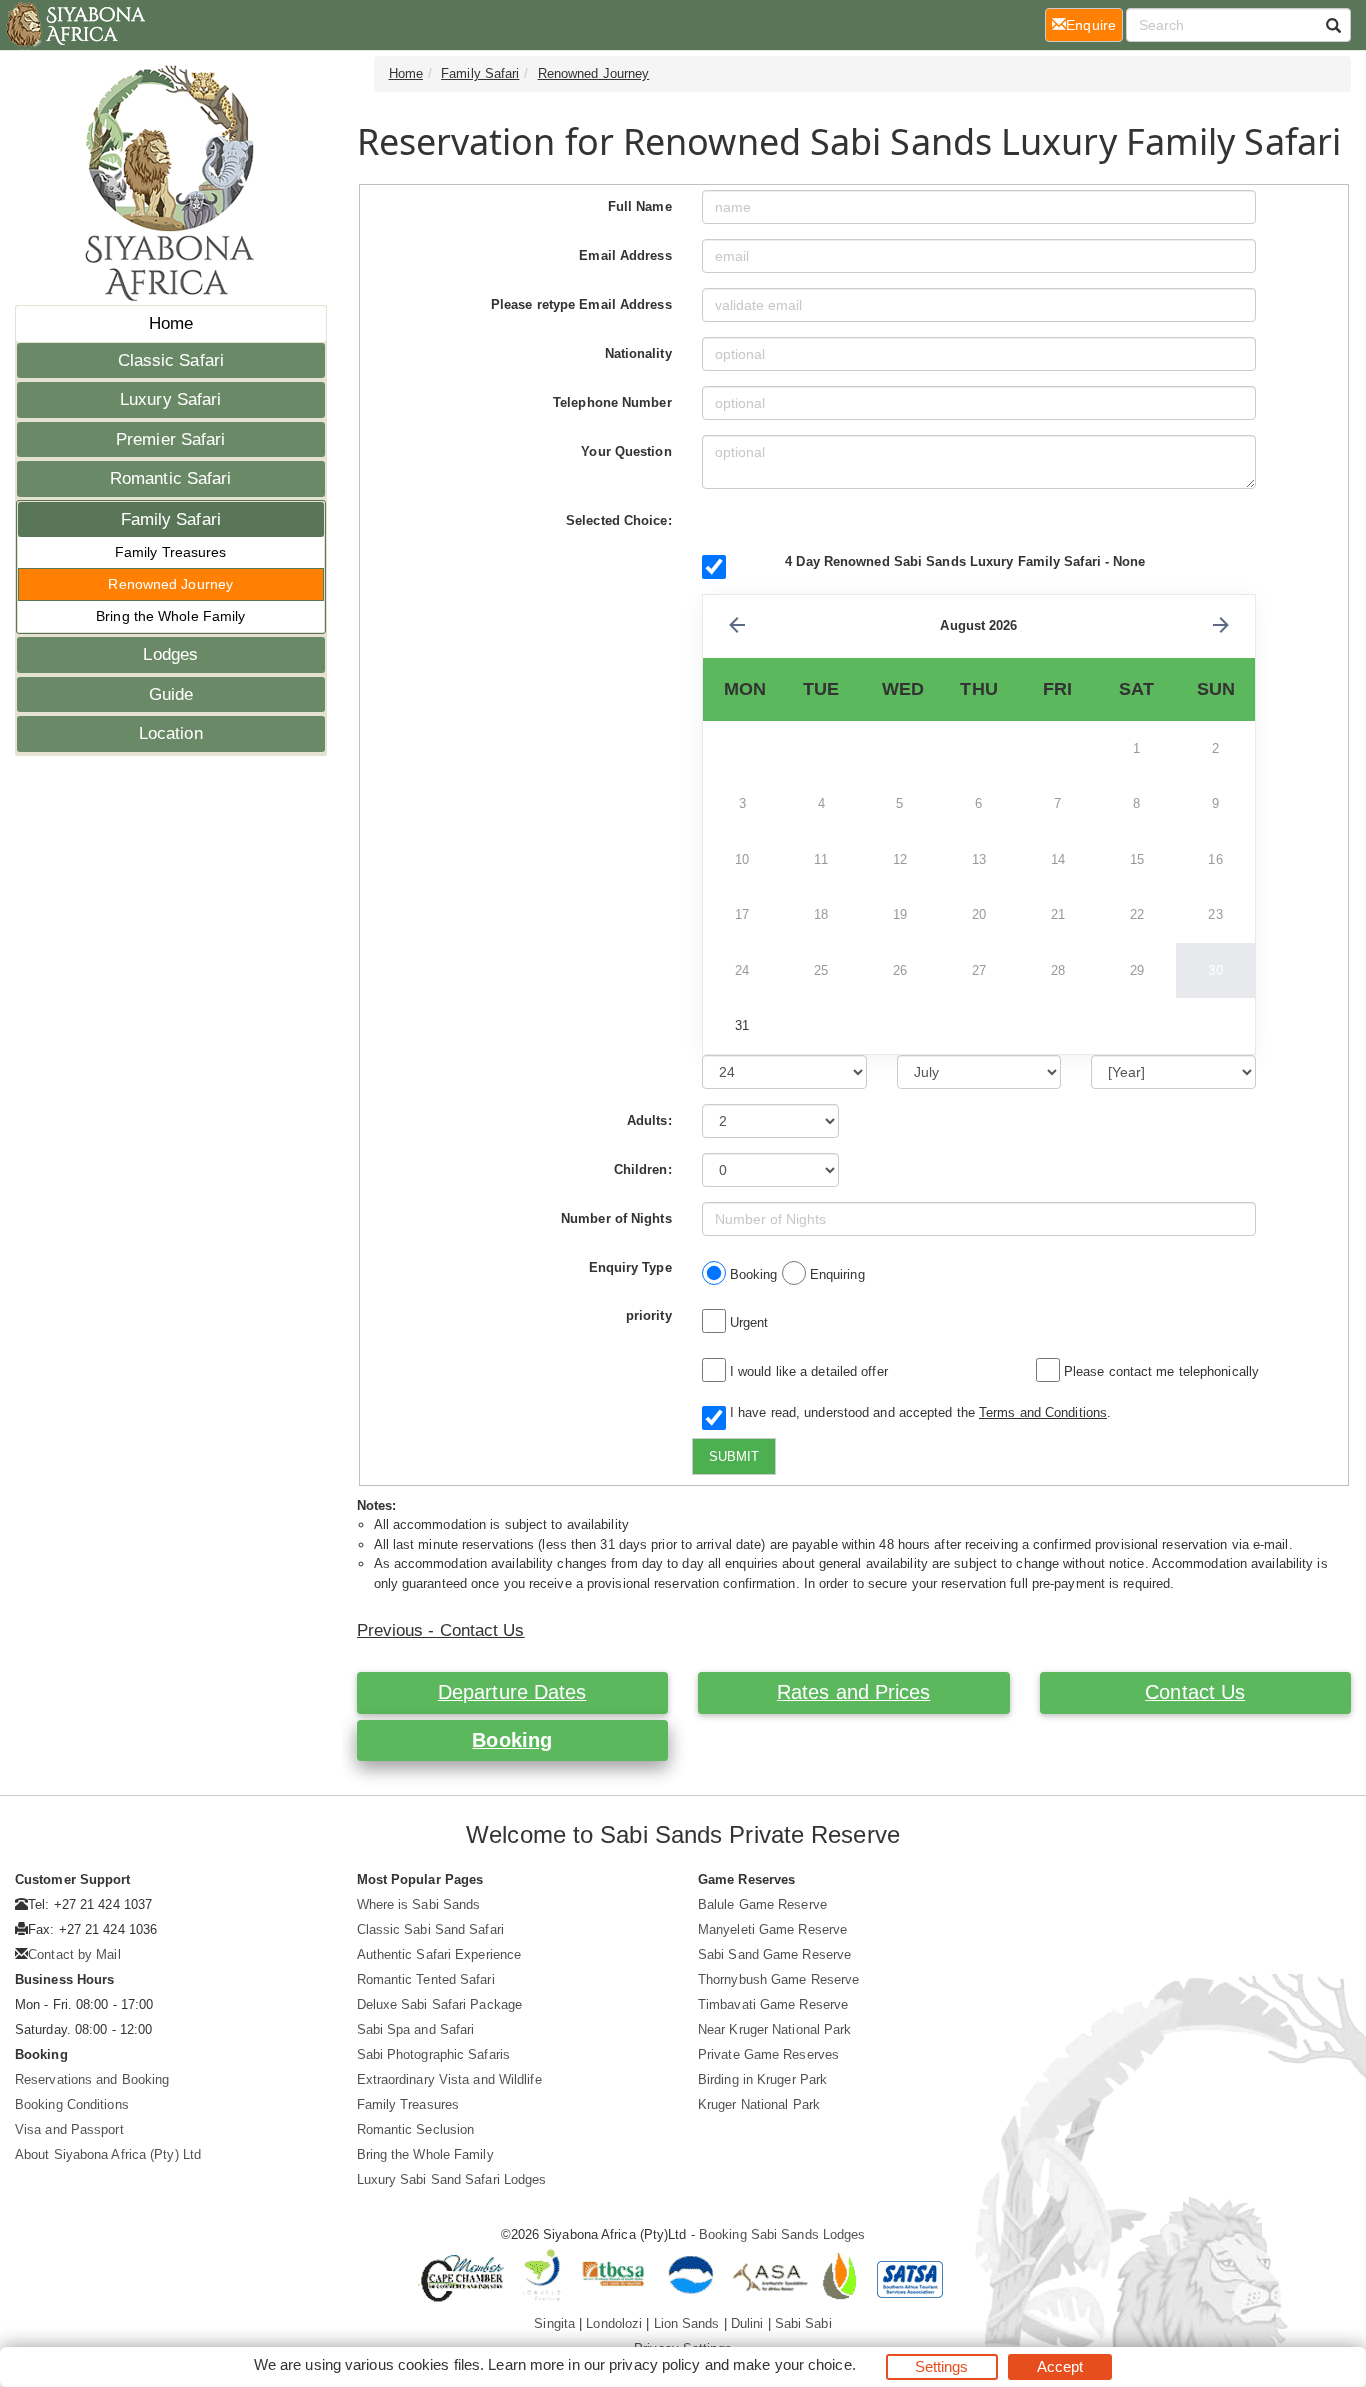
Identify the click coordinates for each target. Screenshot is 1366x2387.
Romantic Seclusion (416, 2129)
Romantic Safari (171, 478)
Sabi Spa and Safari (416, 2029)
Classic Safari (171, 360)
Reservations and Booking (92, 2079)
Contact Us (1195, 1692)
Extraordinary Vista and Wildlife (449, 2079)
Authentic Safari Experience (439, 1954)
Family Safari (171, 519)
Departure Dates (512, 1692)
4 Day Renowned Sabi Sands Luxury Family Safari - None (965, 561)
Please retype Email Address (581, 304)
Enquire (1094, 24)
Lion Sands (687, 2323)
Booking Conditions (72, 2104)
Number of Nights (616, 1218)
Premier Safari (170, 439)
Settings (942, 2366)
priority (649, 1315)
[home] (74, 25)
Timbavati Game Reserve (773, 2004)
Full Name (640, 206)
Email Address (625, 255)
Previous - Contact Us (441, 1630)
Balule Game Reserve (762, 1904)
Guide (171, 694)
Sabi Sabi (803, 2323)
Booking (512, 1740)
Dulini (747, 2323)
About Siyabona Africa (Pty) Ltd (108, 2154)
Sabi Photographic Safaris (434, 2054)
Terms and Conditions (1043, 1412)
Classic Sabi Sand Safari (430, 1929)
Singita (554, 2323)
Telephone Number (612, 402)
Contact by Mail (74, 1954)
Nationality (638, 353)
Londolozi (614, 2323)
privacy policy (654, 2364)
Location (171, 733)
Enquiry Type (630, 1267)
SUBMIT (734, 1456)
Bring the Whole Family (170, 616)
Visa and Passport (69, 2129)
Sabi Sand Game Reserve (774, 1954)
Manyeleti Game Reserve (772, 1929)
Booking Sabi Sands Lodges (782, 2234)
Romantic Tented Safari (426, 1979)
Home (171, 323)
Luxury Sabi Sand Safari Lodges (452, 2179)
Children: (643, 1169)
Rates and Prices (854, 1692)
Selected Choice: (619, 520)
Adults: (649, 1120)
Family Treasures (171, 552)
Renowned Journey (170, 584)
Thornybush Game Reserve (778, 1979)
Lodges (170, 654)
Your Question (626, 451)
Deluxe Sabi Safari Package (440, 2004)
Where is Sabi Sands (419, 1904)
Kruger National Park (759, 2104)
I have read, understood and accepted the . (916, 1412)
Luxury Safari (170, 399)
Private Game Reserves (768, 2054)
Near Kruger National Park (775, 2029)
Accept (1060, 2366)
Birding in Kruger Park (762, 2079)
